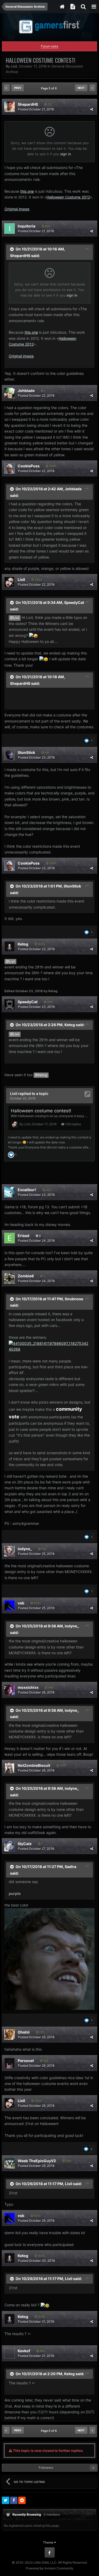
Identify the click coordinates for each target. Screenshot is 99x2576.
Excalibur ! (27, 1190)
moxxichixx (28, 1687)
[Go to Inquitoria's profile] (10, 229)
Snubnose (74, 1299)
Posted (36, 109)
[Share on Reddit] (22, 2500)
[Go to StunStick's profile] (10, 755)
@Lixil (15, 618)
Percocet (26, 2061)
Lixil (14, 66)
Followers (46, 2468)
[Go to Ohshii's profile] (10, 2035)
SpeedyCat (74, 602)
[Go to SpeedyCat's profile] (10, 1004)
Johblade (26, 390)
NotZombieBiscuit (34, 1765)
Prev (18, 88)
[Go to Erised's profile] (10, 1238)
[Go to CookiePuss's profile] (10, 468)
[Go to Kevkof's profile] (10, 2353)
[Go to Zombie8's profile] (10, 1278)
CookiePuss (29, 466)
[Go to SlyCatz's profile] (10, 1846)
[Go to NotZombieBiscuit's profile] (10, 1768)
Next (81, 88)
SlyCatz (25, 1844)
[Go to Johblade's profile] (10, 393)
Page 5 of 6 (50, 88)
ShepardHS (28, 104)
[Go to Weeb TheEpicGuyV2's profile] (10, 2163)
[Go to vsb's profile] (10, 1605)
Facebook (50, 2553)
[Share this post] (92, 109)
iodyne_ (25, 1549)
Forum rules (49, 46)
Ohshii (24, 2032)
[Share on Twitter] (6, 2500)
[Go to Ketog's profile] (10, 947)
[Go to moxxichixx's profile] (10, 1690)
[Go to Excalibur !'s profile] (10, 1192)
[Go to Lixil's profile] (10, 582)
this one (27, 191)
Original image (17, 209)
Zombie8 (26, 1276)
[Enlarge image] (49, 1346)
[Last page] (92, 88)
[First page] (7, 88)
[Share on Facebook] (14, 2500)
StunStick (26, 752)
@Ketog (41, 1075)
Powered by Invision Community (50, 2568)
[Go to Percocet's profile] (10, 2063)
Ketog (23, 944)
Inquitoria (27, 226)
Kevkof (24, 2351)
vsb (21, 1603)
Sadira (70, 1867)
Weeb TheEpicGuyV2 (37, 2161)
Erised (23, 1236)
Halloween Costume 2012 (68, 197)
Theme (49, 2542)
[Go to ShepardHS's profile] (10, 107)
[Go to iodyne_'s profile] (10, 1551)
